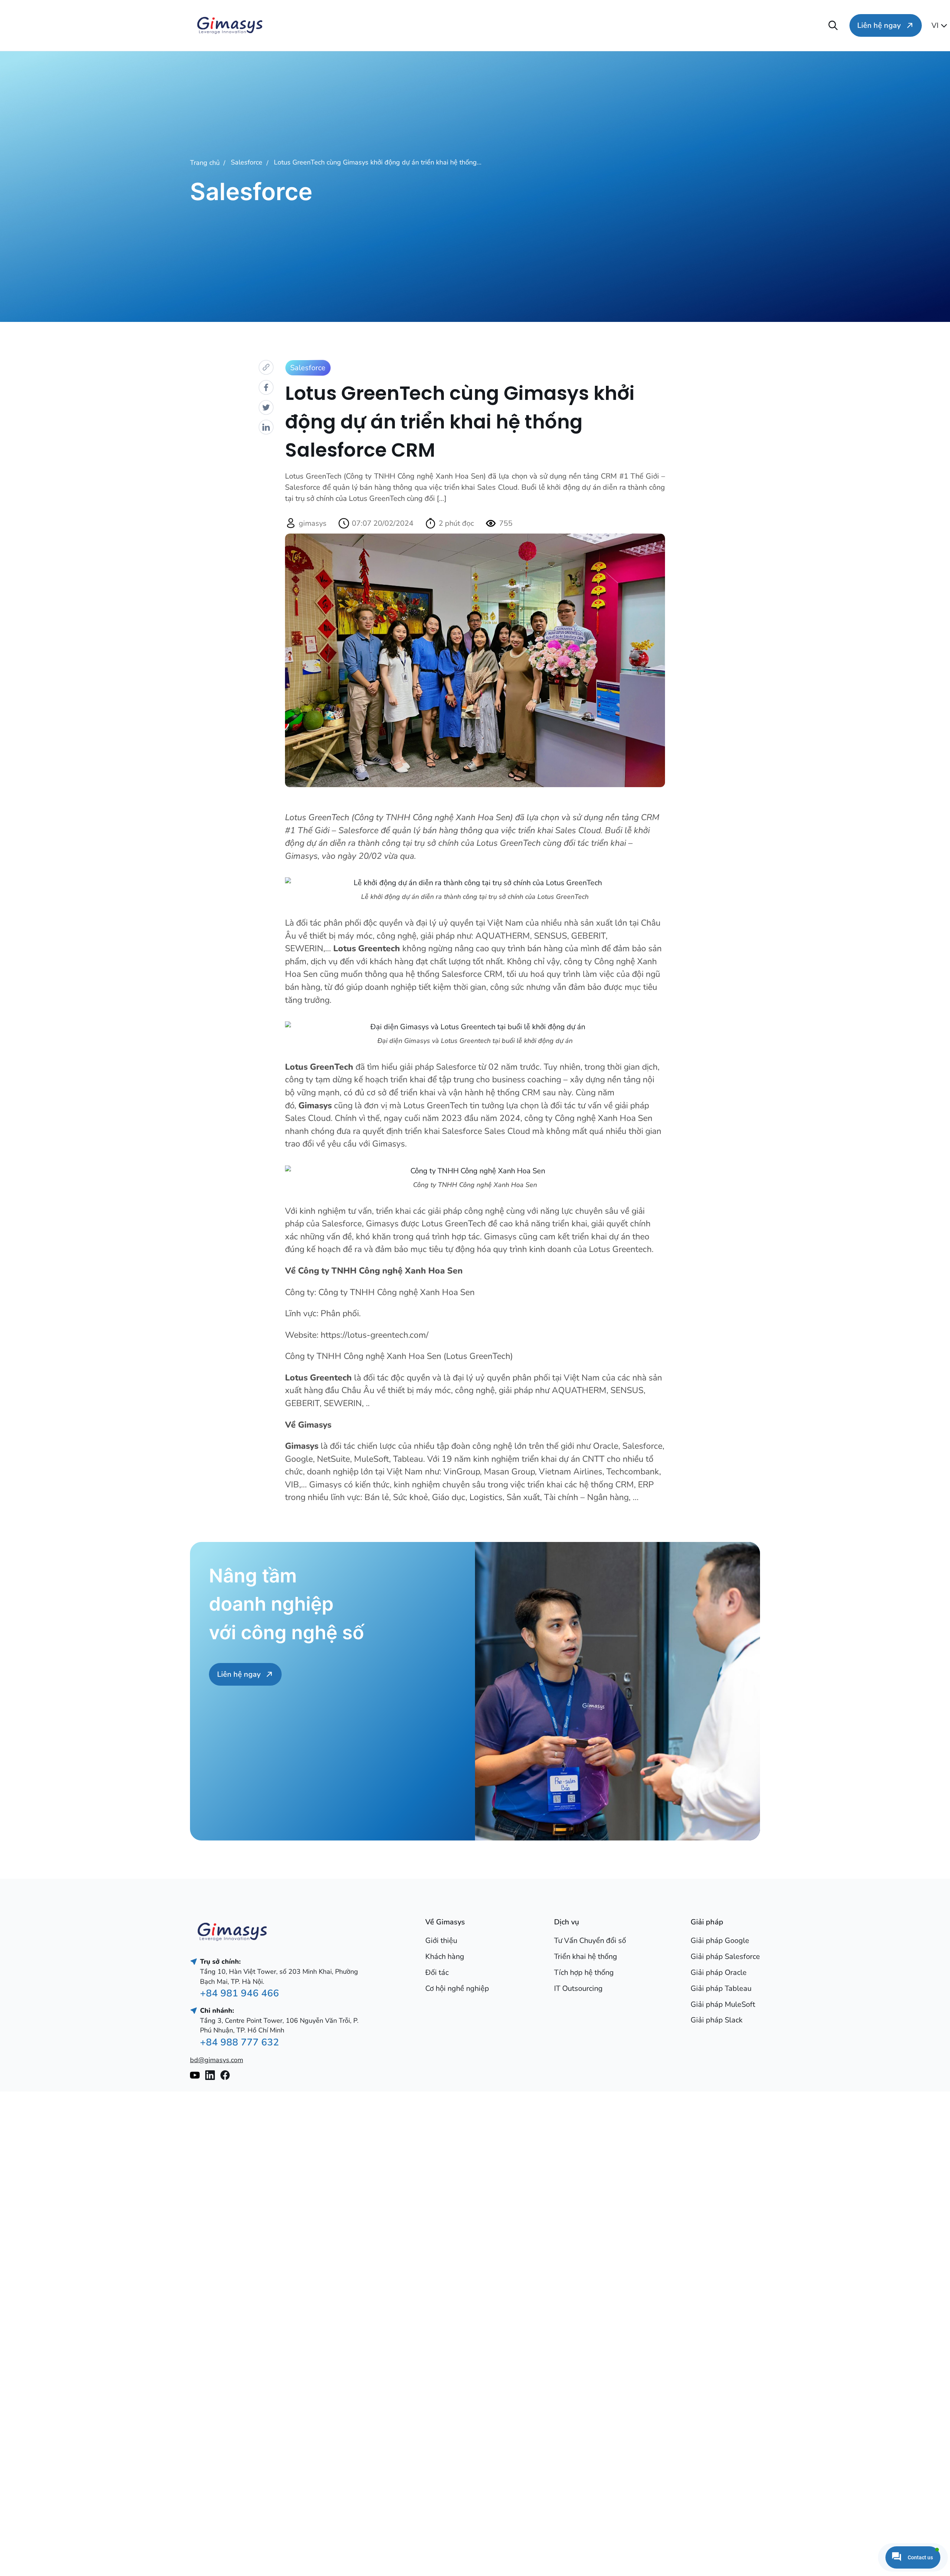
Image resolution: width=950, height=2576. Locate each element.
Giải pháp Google (720, 1941)
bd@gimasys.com (217, 2060)
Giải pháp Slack (717, 2020)
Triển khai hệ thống (586, 1957)
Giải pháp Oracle (719, 1972)
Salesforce (247, 162)
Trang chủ (205, 163)
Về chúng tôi (294, 25)
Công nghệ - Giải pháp (547, 25)
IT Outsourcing (578, 1988)
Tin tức (671, 25)
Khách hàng (445, 1957)
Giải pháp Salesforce (725, 1957)
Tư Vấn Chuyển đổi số (590, 1941)
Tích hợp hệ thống (584, 1972)
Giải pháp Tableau (721, 1988)
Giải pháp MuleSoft (723, 2004)
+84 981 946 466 (240, 1993)
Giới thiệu (441, 1941)
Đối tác (437, 1972)
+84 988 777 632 (240, 2042)
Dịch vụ (420, 25)
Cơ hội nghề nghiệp (797, 25)
